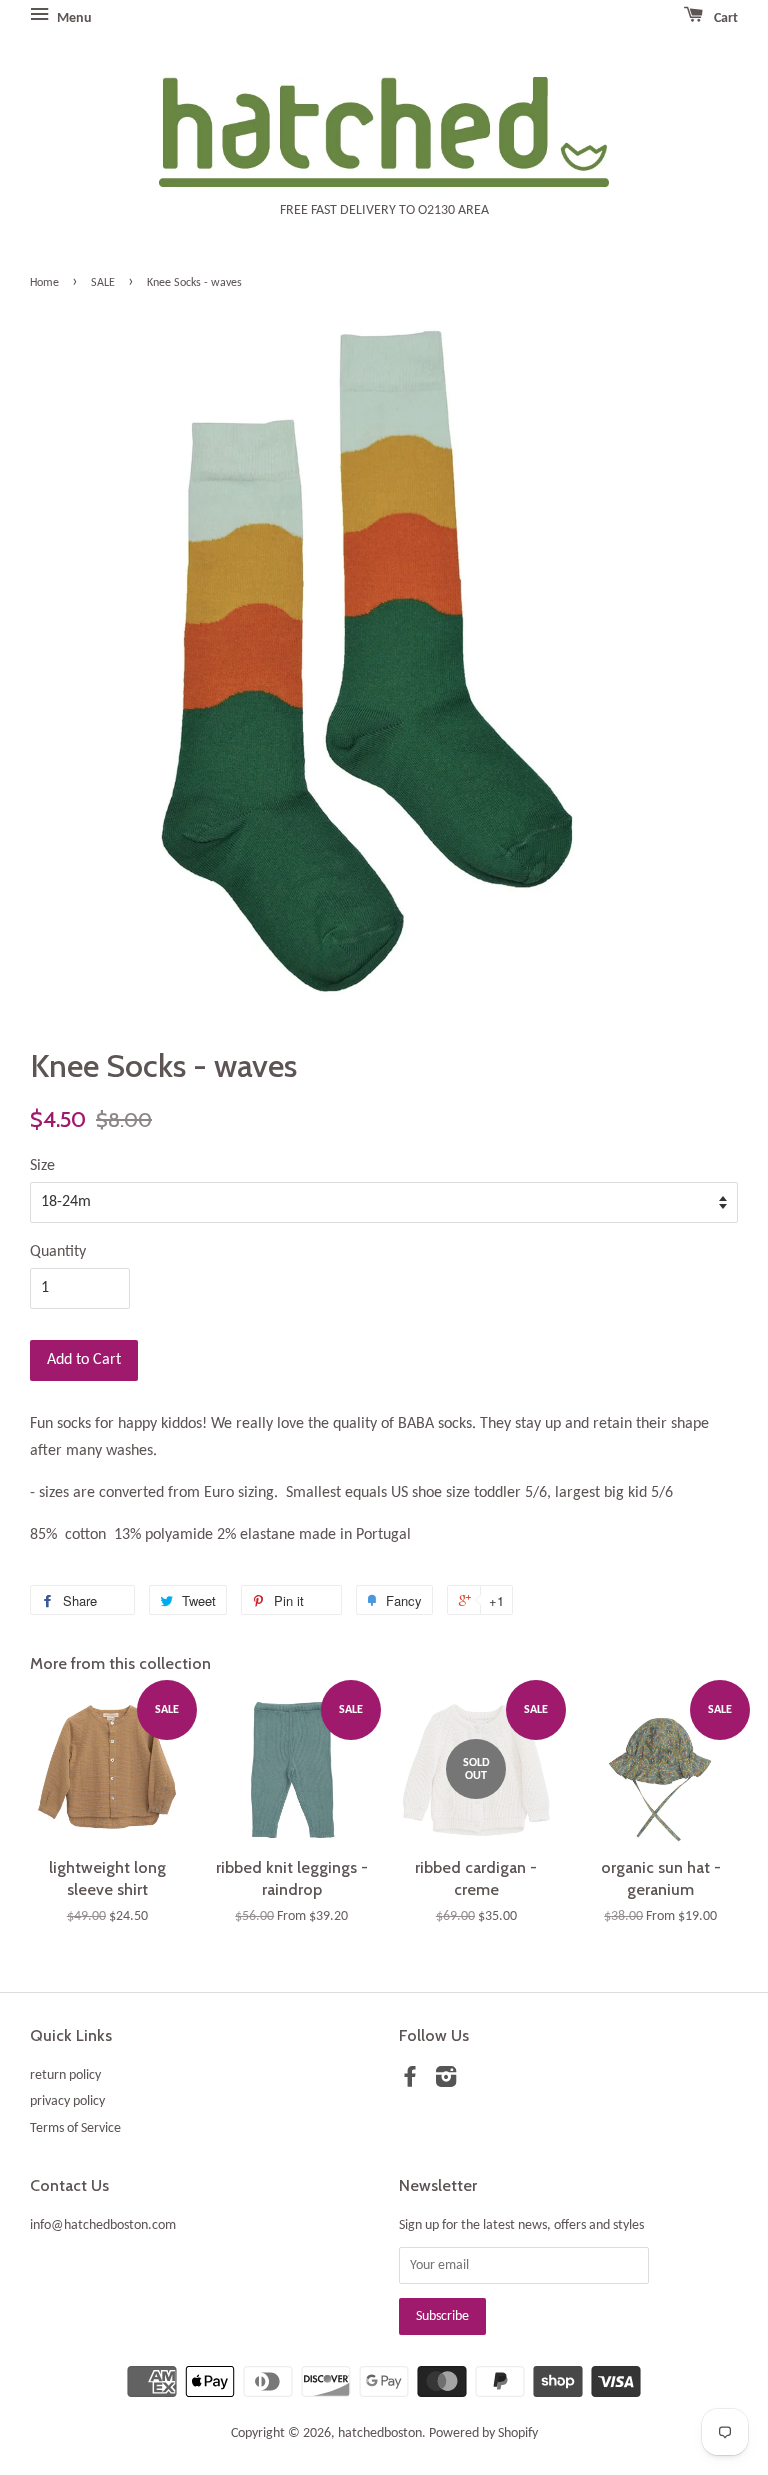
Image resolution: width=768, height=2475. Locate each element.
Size (42, 1166)
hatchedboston (380, 2433)
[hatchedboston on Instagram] (446, 2081)
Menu (73, 18)
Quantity (58, 1252)
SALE (103, 283)
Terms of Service (75, 2128)
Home (44, 283)
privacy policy (67, 2101)
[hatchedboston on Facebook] (410, 2081)
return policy (65, 2075)
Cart (724, 18)
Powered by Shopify (483, 2433)
